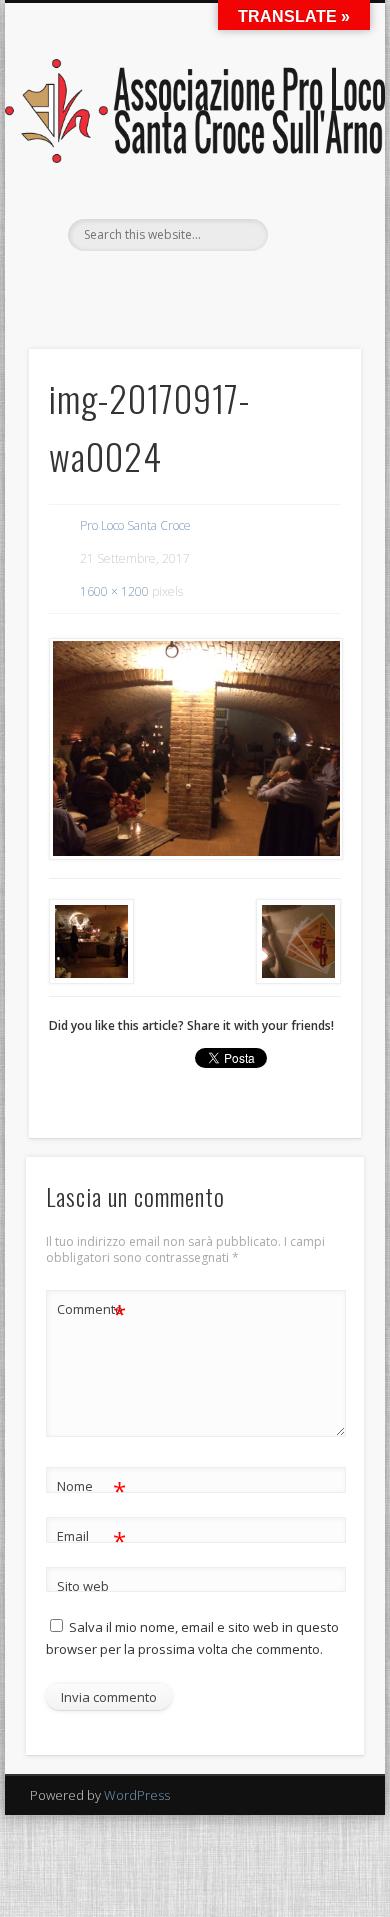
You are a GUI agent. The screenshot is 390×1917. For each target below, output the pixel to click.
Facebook (90, 285)
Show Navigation (312, 179)
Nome (91, 1489)
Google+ (295, 285)
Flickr (213, 285)
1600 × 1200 (114, 591)
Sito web (83, 1586)
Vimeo (254, 285)
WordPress (137, 1795)
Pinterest (172, 285)
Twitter (131, 285)
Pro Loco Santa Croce (135, 525)
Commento (91, 1312)
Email (91, 1539)
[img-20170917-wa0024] (195, 749)
